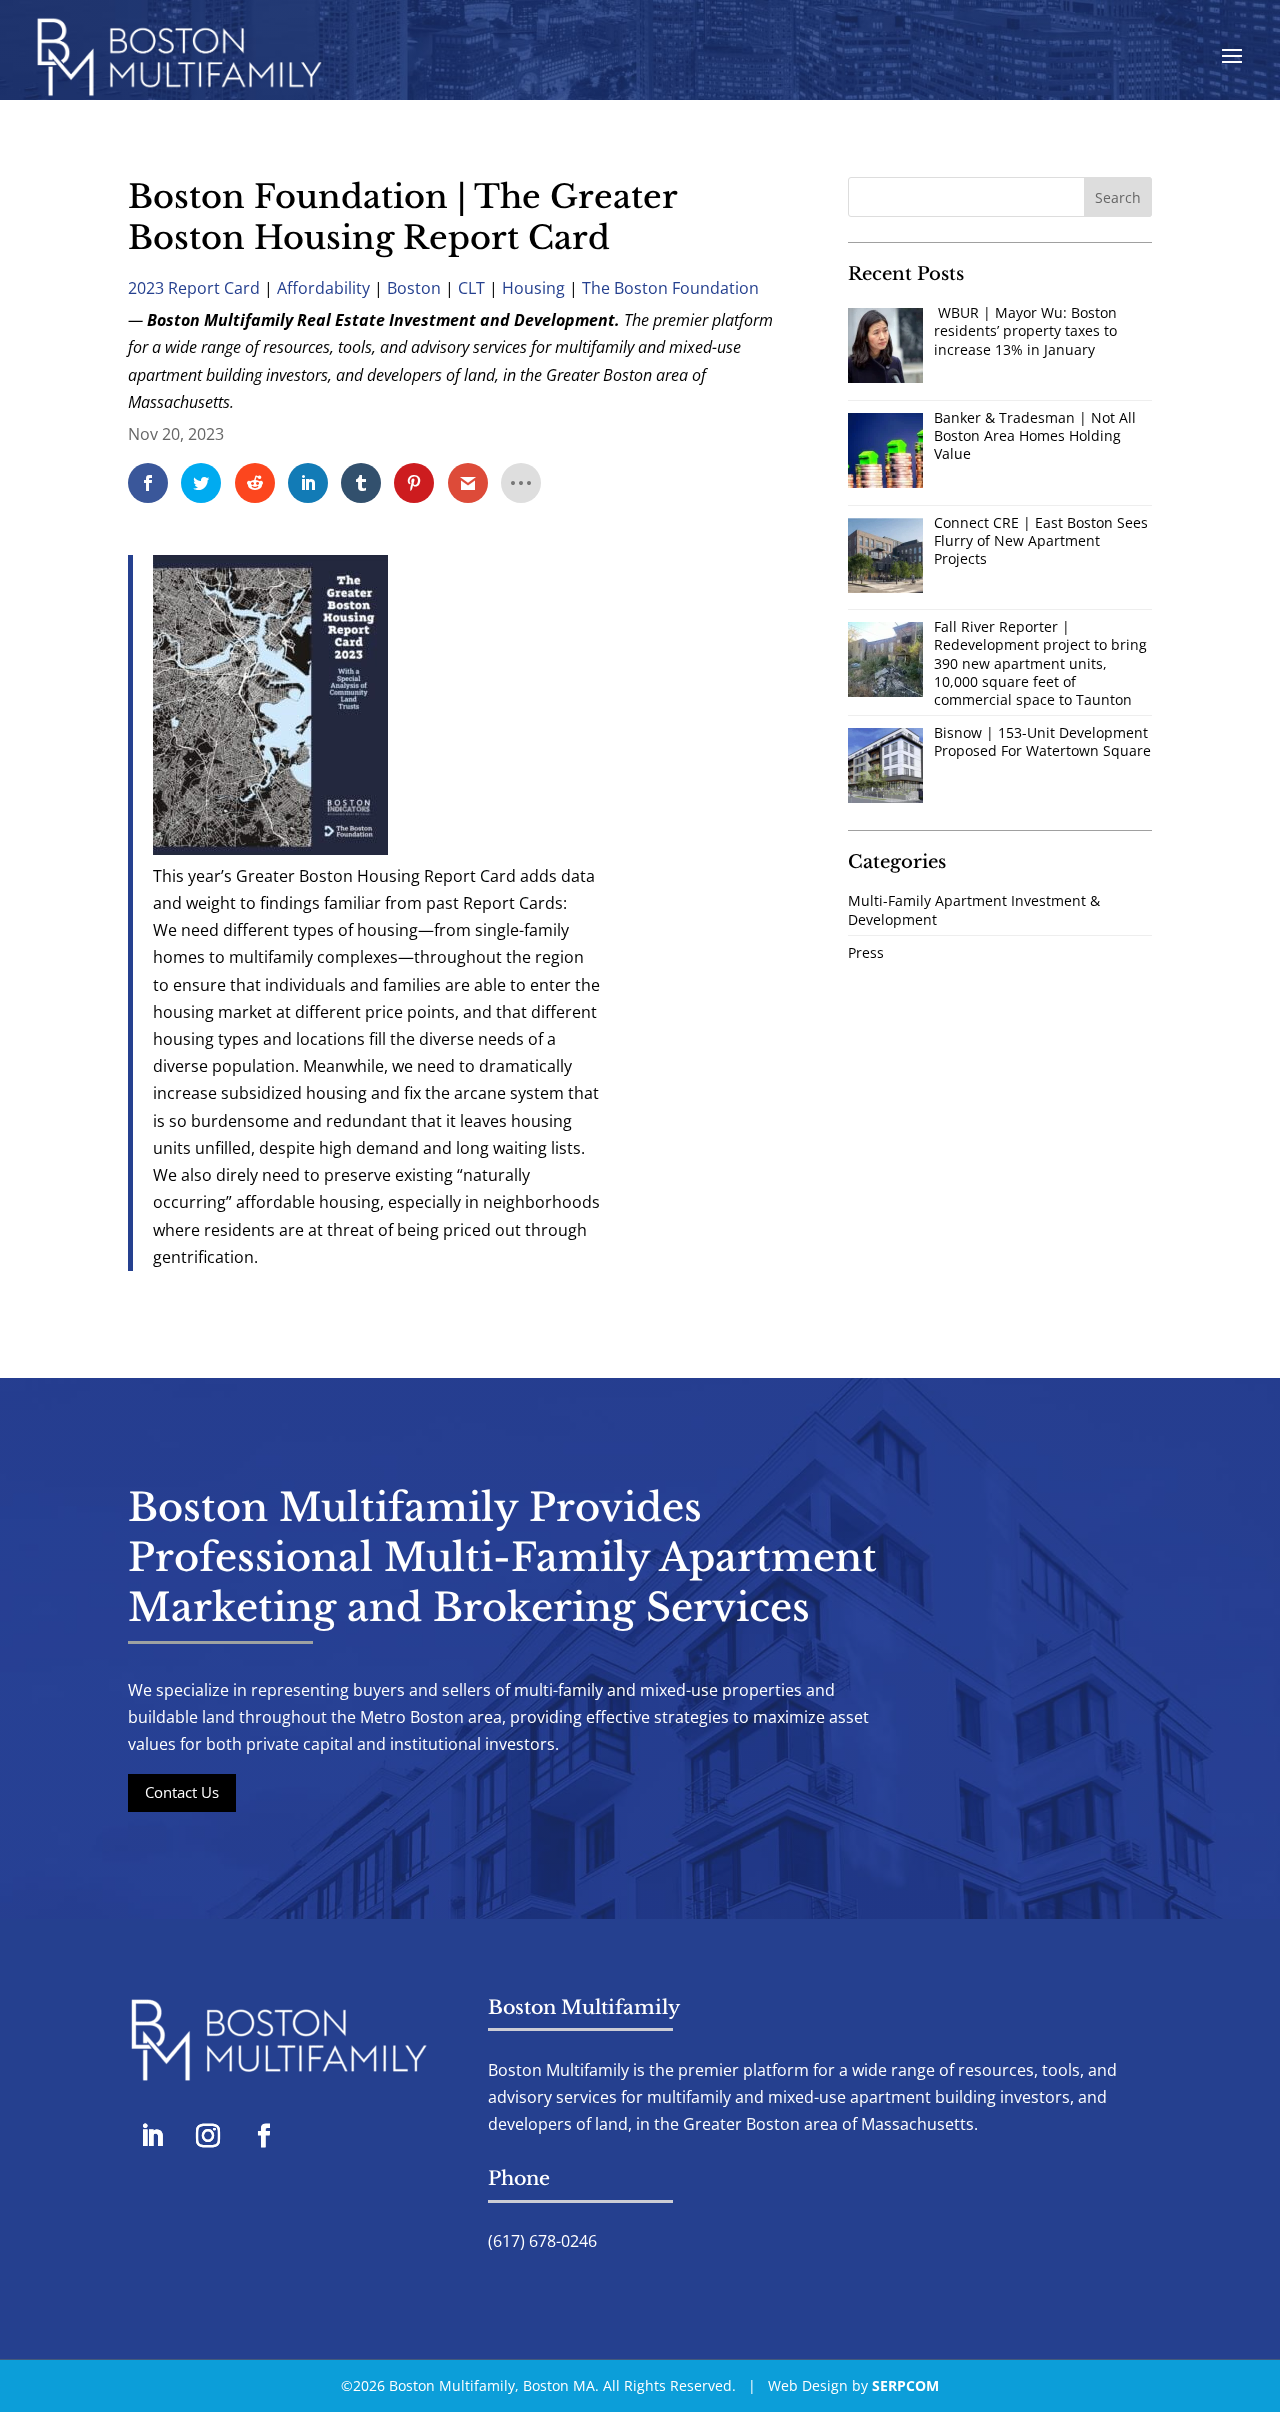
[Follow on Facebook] (264, 2136)
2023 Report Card (194, 288)
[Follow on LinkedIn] (152, 2136)
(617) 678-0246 (542, 2241)
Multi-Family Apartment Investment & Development (974, 909)
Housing (533, 288)
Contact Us (182, 1792)
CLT (471, 288)
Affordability (323, 288)
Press (866, 952)
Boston (414, 288)
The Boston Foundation (670, 288)
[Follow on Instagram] (208, 2136)
